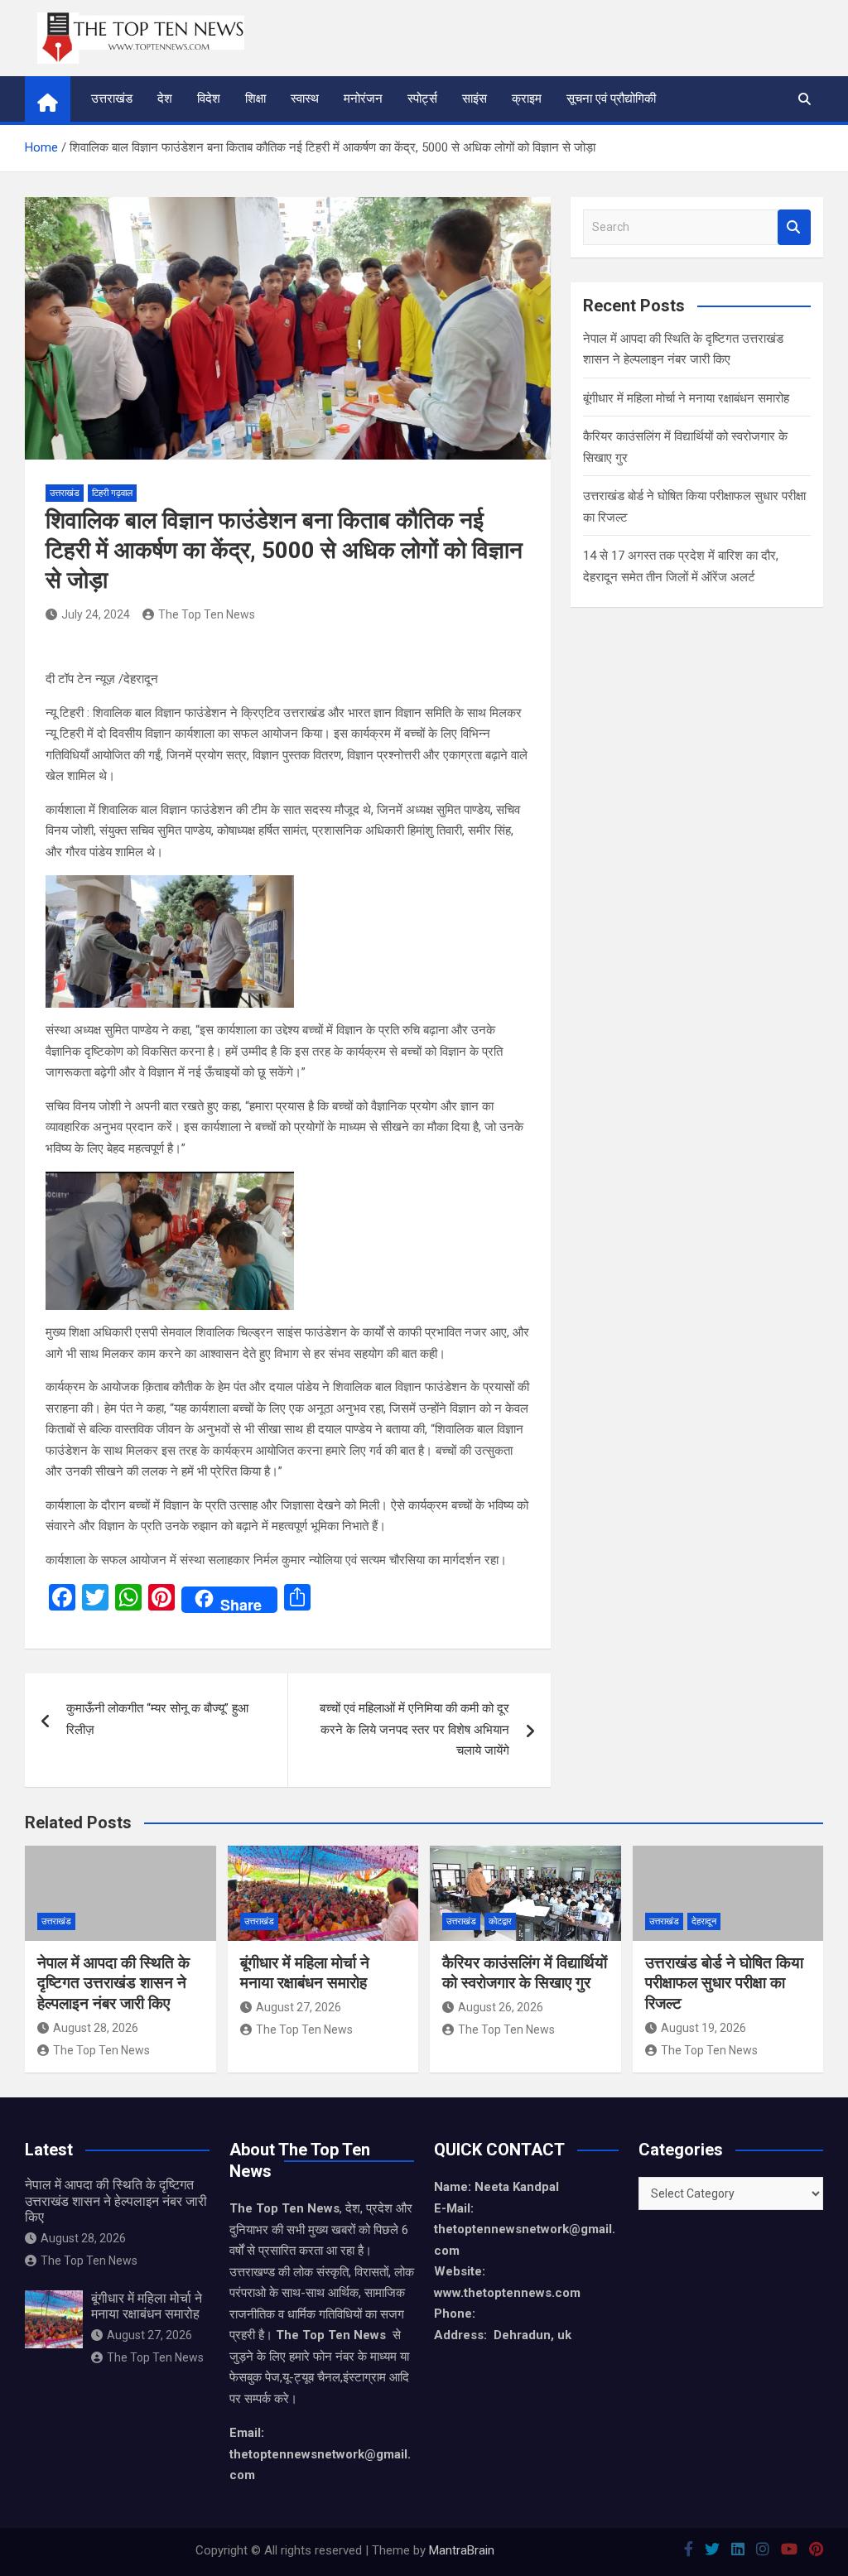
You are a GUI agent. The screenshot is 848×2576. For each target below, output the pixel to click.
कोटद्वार (500, 1921)
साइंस (475, 99)
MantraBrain (462, 2550)
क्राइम (527, 99)
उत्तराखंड (112, 99)
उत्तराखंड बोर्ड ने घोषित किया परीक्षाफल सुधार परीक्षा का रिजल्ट (724, 1983)
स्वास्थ (305, 99)
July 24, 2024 (96, 614)
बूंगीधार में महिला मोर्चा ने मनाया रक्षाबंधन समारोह (686, 398)
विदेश (209, 99)
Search (794, 227)
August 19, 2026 (703, 2028)
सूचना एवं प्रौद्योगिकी (611, 99)
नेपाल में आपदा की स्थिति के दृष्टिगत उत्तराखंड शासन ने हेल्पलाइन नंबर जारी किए (113, 1983)
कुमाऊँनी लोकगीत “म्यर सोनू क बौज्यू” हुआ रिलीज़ (157, 1719)
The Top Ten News (207, 614)
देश (165, 99)
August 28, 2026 (96, 2028)
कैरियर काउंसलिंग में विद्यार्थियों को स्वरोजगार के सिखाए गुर (525, 1973)
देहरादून (704, 1921)
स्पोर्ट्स (422, 99)
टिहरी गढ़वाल (112, 493)
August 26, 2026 (501, 2007)
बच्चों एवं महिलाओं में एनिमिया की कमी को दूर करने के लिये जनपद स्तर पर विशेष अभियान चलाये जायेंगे (414, 1729)
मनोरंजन (363, 99)
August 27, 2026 (299, 2007)
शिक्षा (255, 99)
